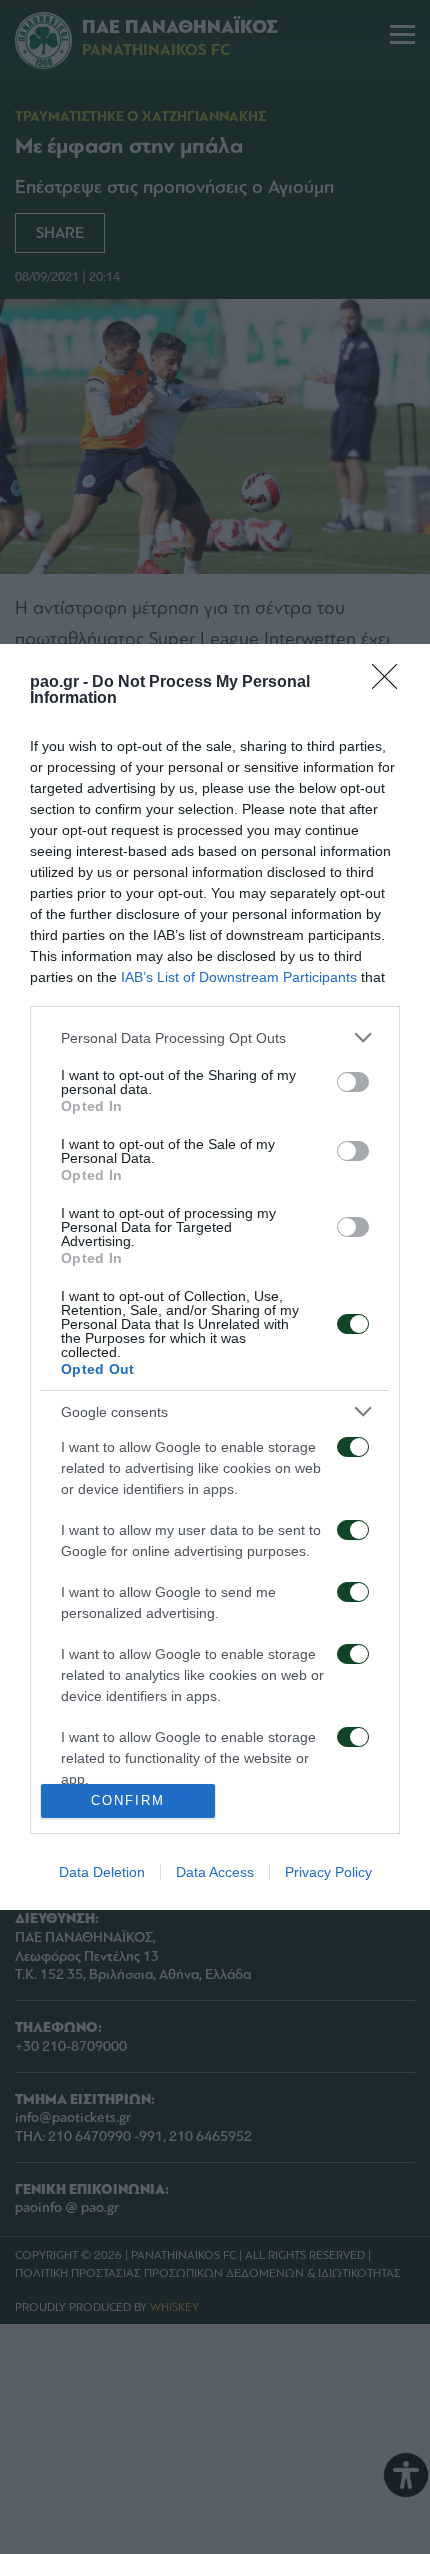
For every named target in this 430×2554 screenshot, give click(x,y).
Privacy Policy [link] (328, 1872)
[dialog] (215, 1276)
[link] (391, 683)
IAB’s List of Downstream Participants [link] (239, 977)
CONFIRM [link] (128, 1800)
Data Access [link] (215, 1872)
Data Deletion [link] (102, 1872)
